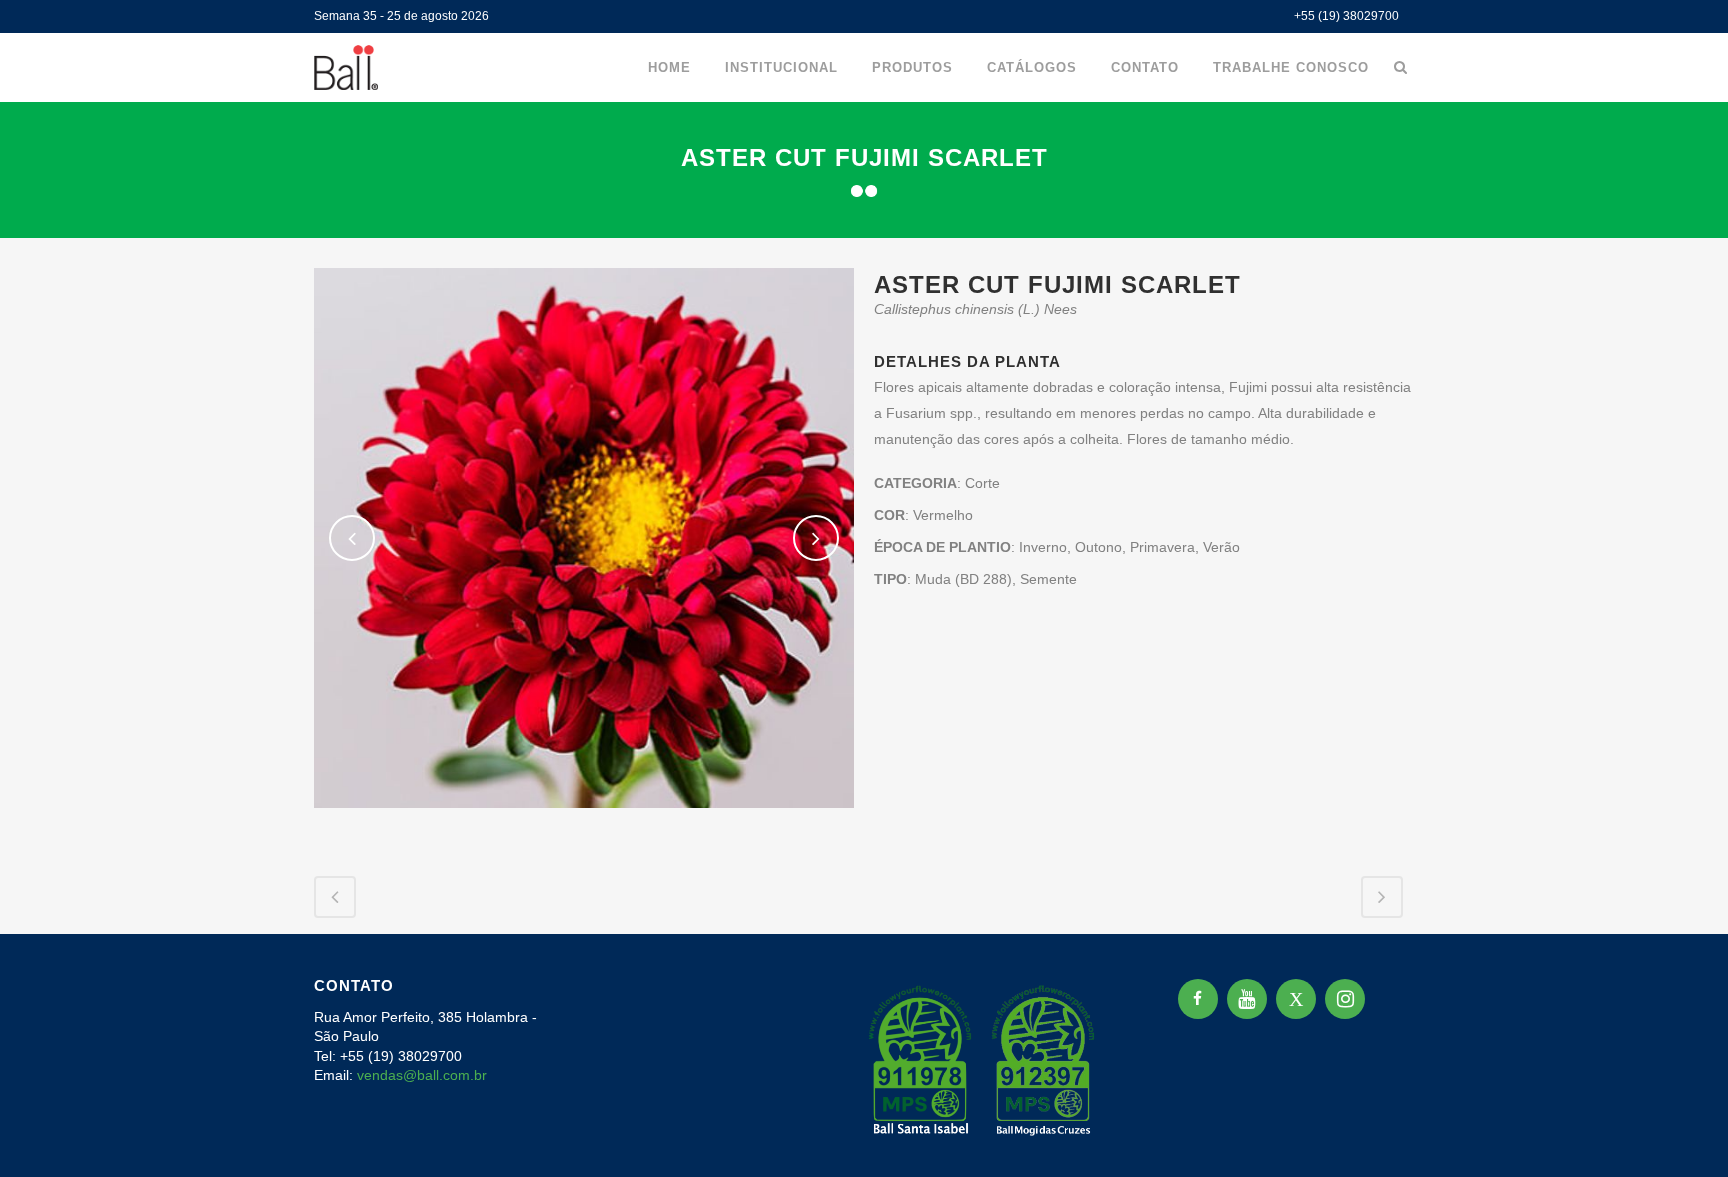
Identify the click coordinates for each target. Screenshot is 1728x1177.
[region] (260, 1020)
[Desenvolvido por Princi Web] (1400, 1135)
